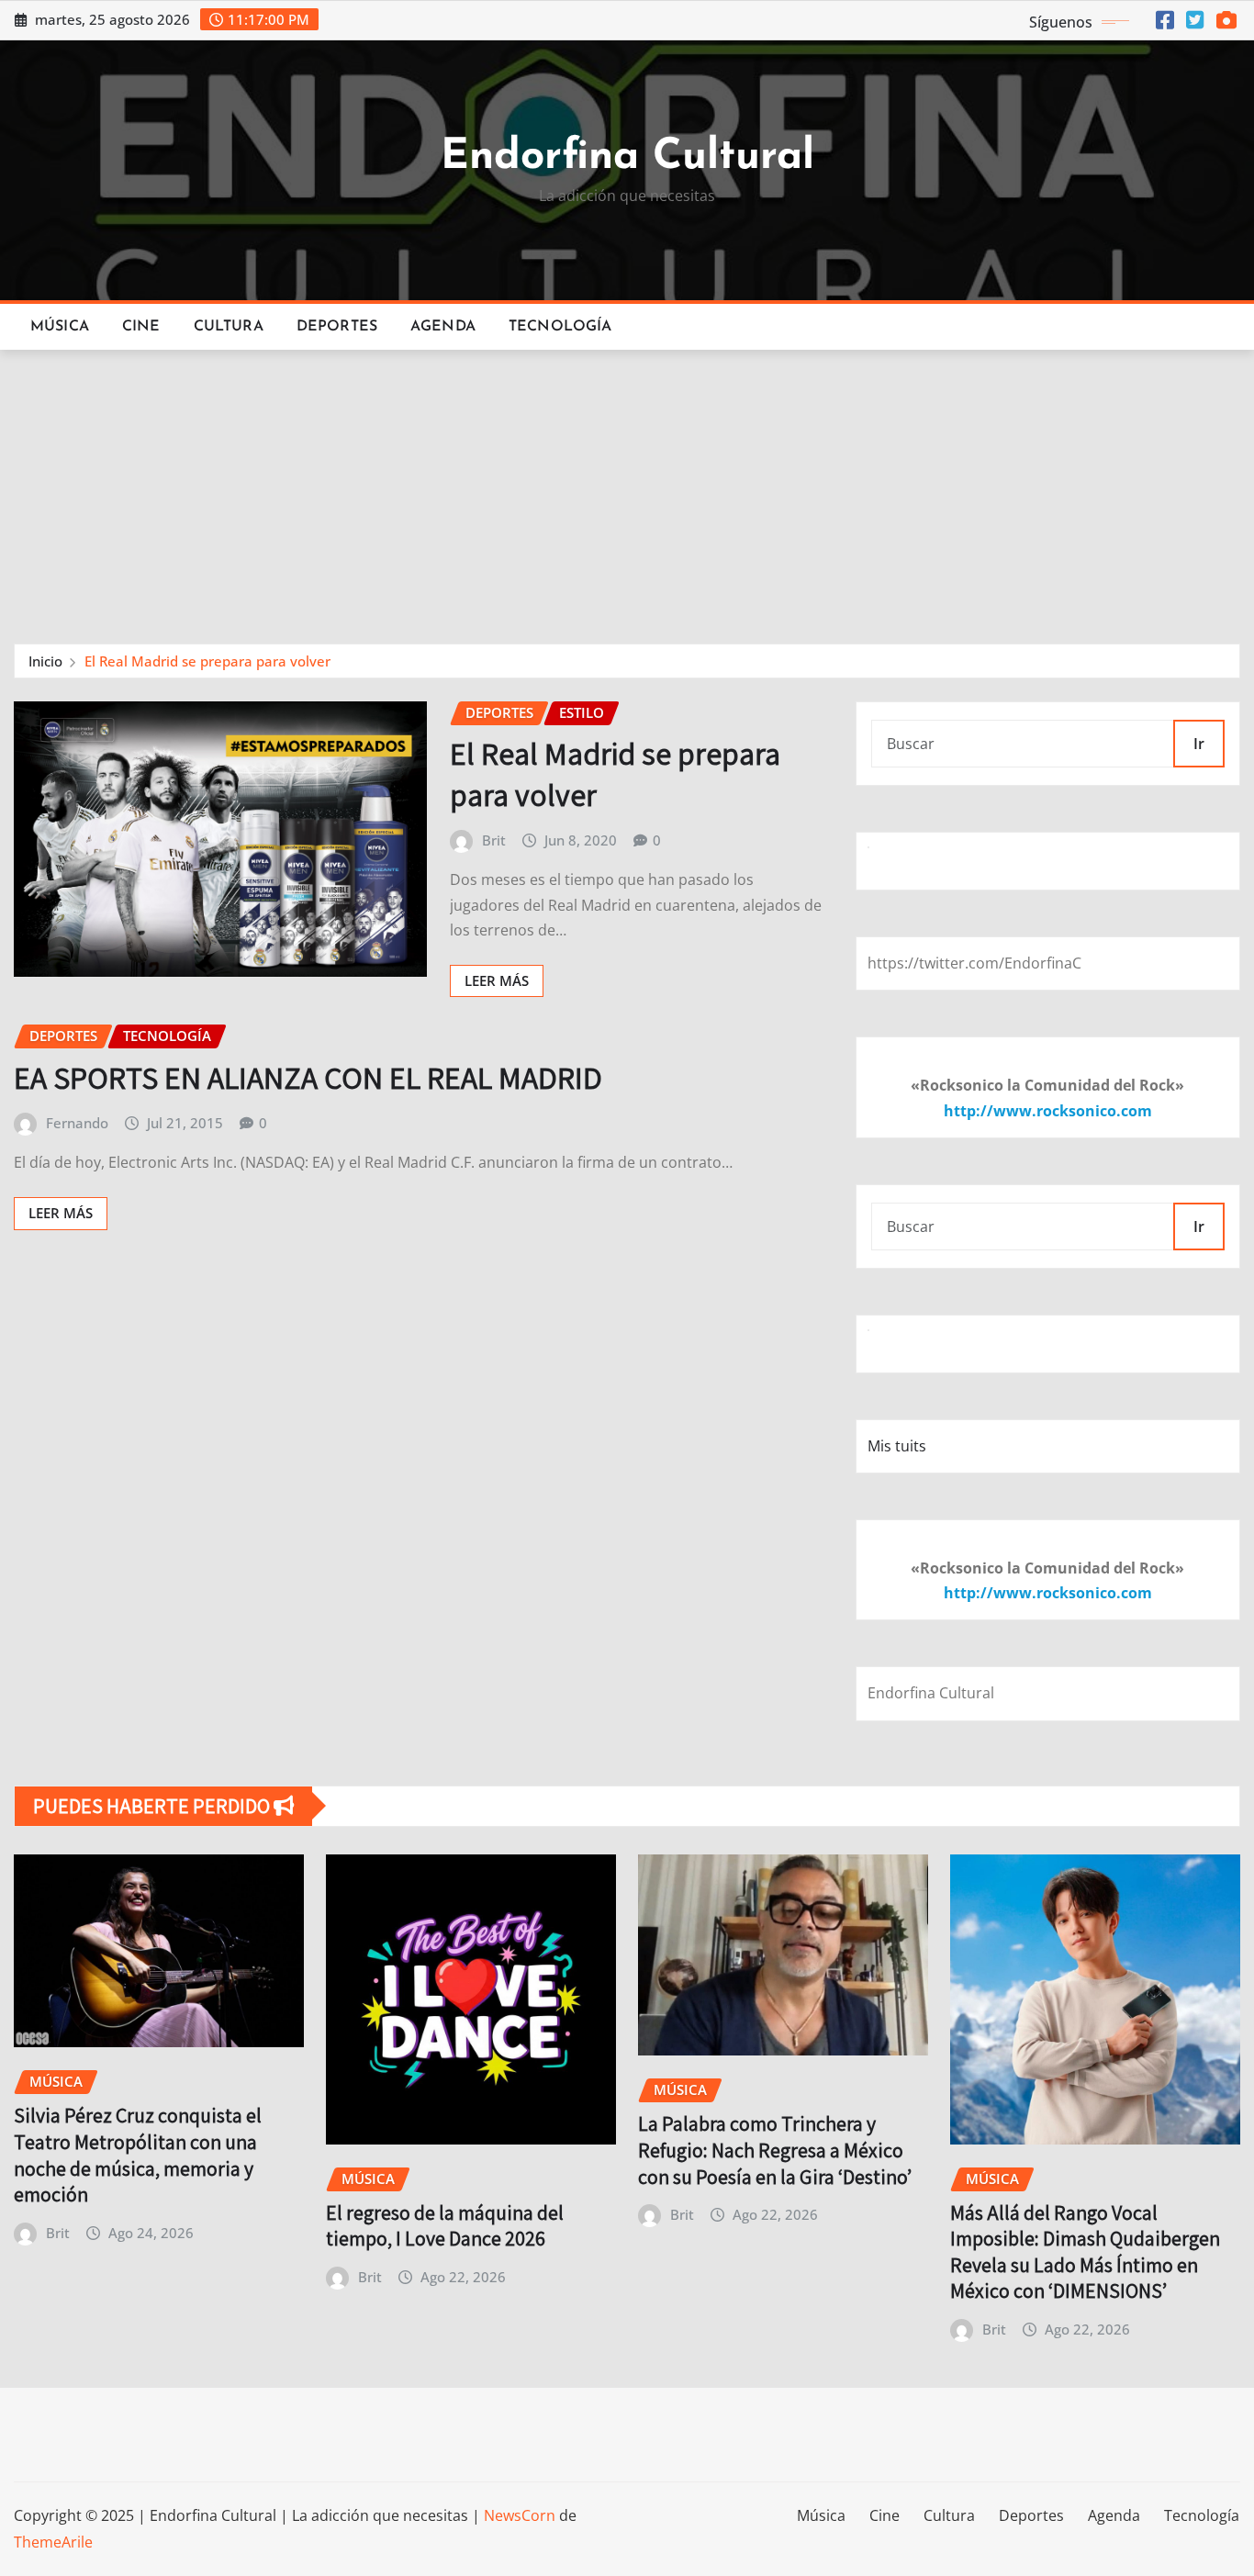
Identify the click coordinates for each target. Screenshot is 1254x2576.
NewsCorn (520, 2515)
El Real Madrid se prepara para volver (207, 661)
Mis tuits (897, 1446)
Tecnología (560, 327)
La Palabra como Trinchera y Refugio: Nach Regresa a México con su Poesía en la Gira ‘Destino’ (775, 2150)
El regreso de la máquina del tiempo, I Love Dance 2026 (445, 2226)
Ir (1199, 744)
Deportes (337, 327)
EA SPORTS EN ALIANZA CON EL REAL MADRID (308, 1077)
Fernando (77, 1123)
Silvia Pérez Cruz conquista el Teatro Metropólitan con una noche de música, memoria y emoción (138, 2155)
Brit (494, 840)
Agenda (443, 327)
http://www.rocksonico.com (1048, 1111)
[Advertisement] (627, 488)
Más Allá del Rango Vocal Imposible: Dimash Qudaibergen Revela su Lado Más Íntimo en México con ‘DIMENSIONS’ (1085, 2252)
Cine (141, 327)
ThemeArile (53, 2542)
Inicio (45, 661)
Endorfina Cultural (627, 157)
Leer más (497, 980)
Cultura (229, 327)
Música (60, 327)
